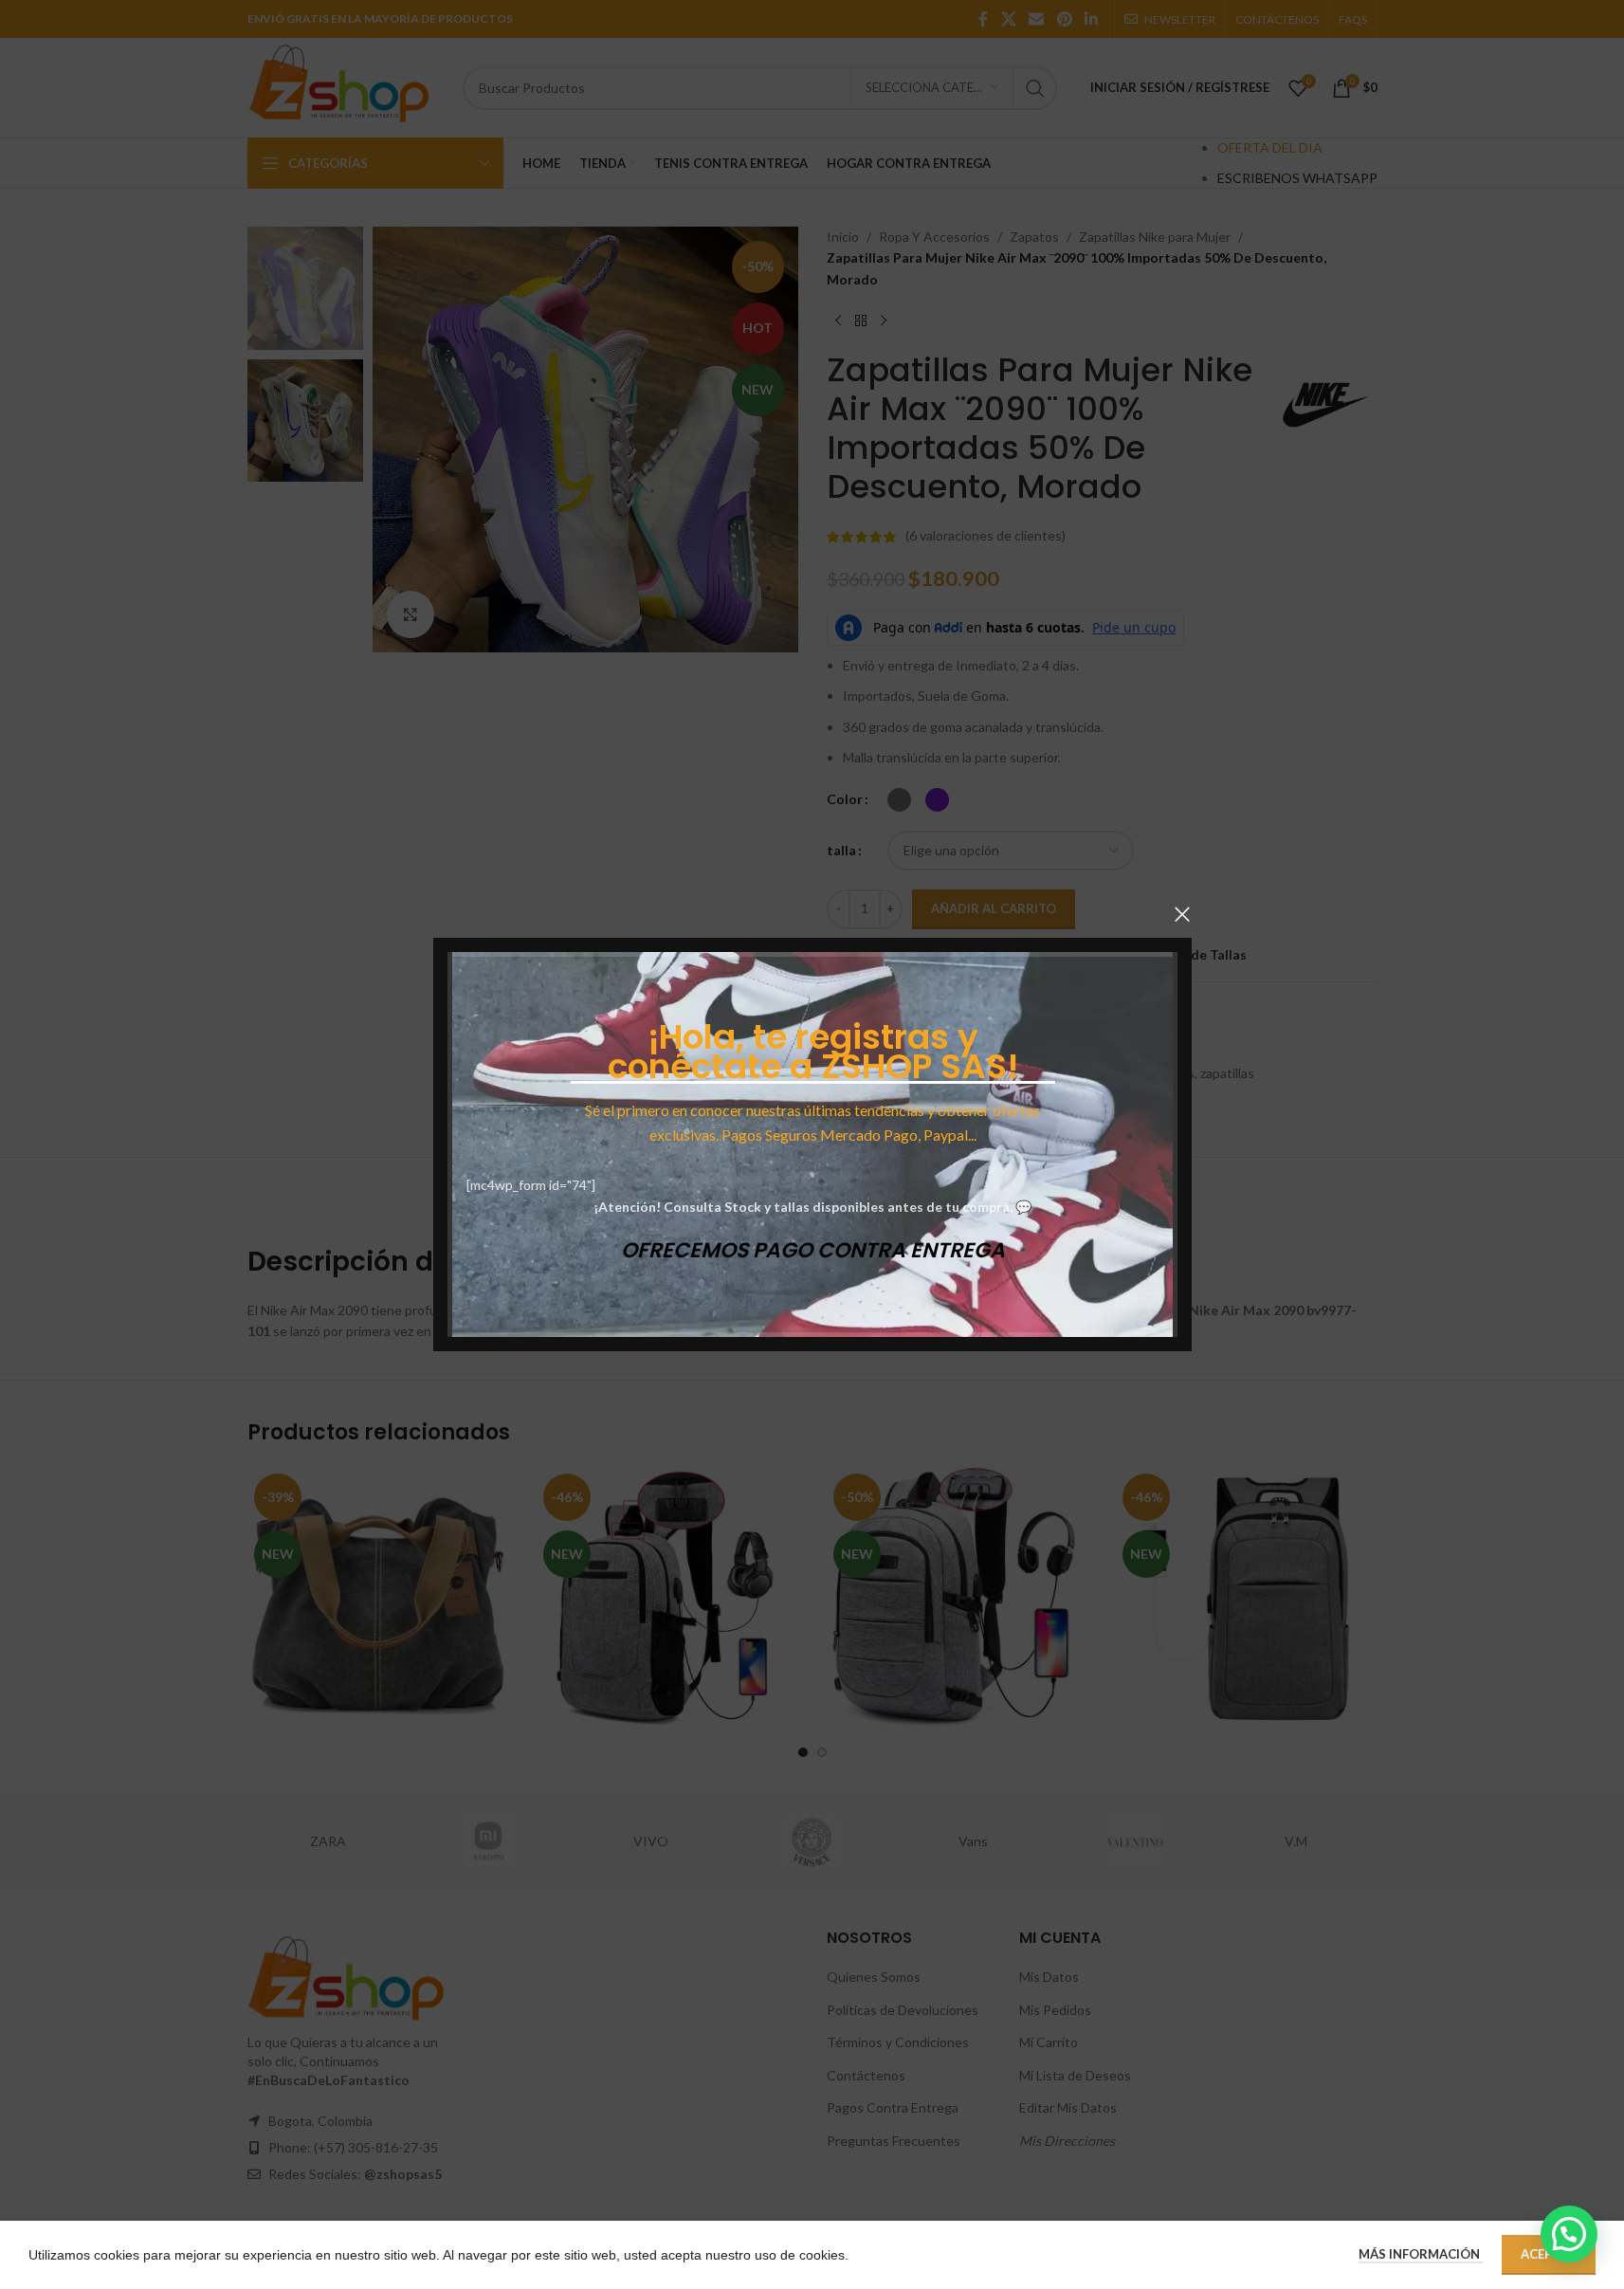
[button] (1569, 2234)
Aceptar (1549, 2254)
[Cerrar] (1182, 914)
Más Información (1421, 2254)
